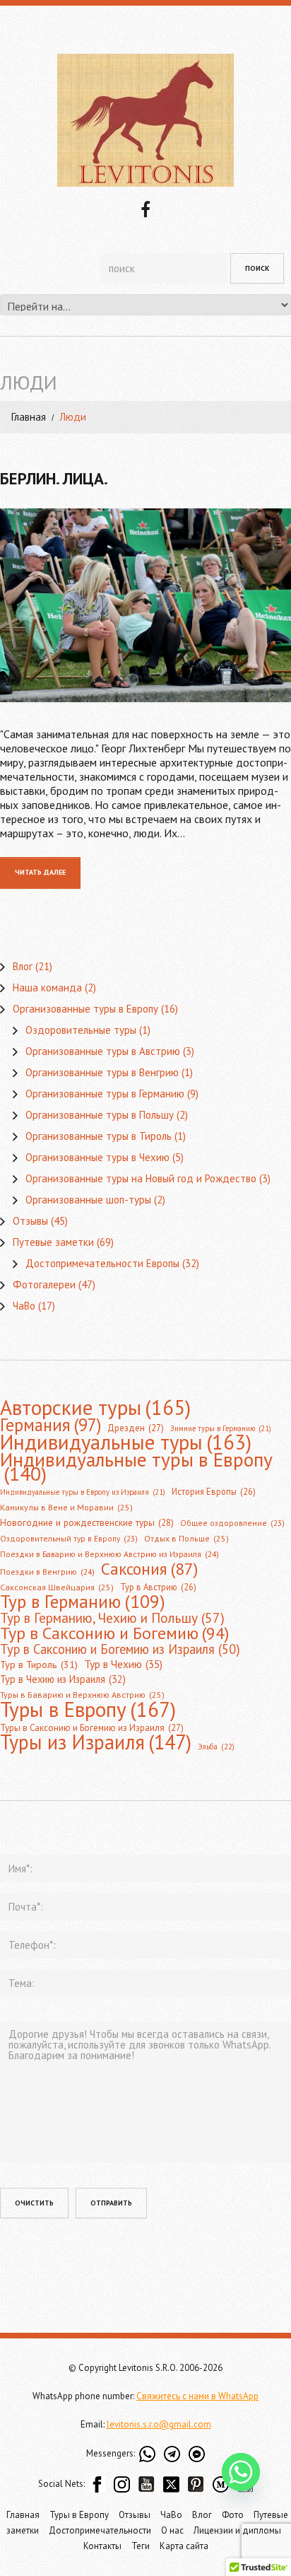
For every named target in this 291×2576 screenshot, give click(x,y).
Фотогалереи (44, 1284)
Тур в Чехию (123, 1664)
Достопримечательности (100, 2530)
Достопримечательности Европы (102, 1263)
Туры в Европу (88, 1709)
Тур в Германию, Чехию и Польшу (112, 1618)
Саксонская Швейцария (57, 1587)
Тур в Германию (83, 1602)
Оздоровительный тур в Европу (69, 1538)
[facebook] (145, 208)
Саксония (149, 1568)
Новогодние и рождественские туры (87, 1523)
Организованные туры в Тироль (99, 1136)
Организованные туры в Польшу (100, 1115)
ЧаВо (24, 1306)
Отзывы (30, 1221)
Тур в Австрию (158, 1587)
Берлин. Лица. (54, 478)
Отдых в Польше (186, 1538)
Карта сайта (184, 2546)
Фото (233, 2515)
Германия (51, 1425)
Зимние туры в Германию (221, 1428)
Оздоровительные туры (81, 1030)
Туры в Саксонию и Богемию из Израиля (92, 1728)
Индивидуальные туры (126, 1443)
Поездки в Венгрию (47, 1572)
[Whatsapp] (241, 2472)
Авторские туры (95, 1407)
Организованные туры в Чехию (97, 1157)
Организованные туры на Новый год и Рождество (141, 1178)
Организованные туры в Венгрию (102, 1072)
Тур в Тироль (39, 1665)
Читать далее (40, 872)
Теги (141, 2546)
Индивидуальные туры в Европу (136, 1467)
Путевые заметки (53, 1242)
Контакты (102, 2546)
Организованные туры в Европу (85, 1009)
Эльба (216, 1747)
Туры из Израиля (96, 1742)
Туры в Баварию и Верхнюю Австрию (82, 1695)
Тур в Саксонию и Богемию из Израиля (120, 1649)
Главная (29, 417)
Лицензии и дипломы (237, 2530)
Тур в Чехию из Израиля (63, 1679)
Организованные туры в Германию (105, 1094)
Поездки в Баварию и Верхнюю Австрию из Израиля (109, 1554)
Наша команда (47, 987)
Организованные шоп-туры (88, 1200)
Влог (23, 966)
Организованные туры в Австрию (103, 1051)
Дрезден (136, 1428)
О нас (172, 2530)
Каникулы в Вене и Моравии (66, 1507)
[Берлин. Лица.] (145, 605)
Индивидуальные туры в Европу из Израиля (83, 1492)
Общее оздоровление (232, 1523)
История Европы (214, 1491)
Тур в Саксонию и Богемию (114, 1633)
